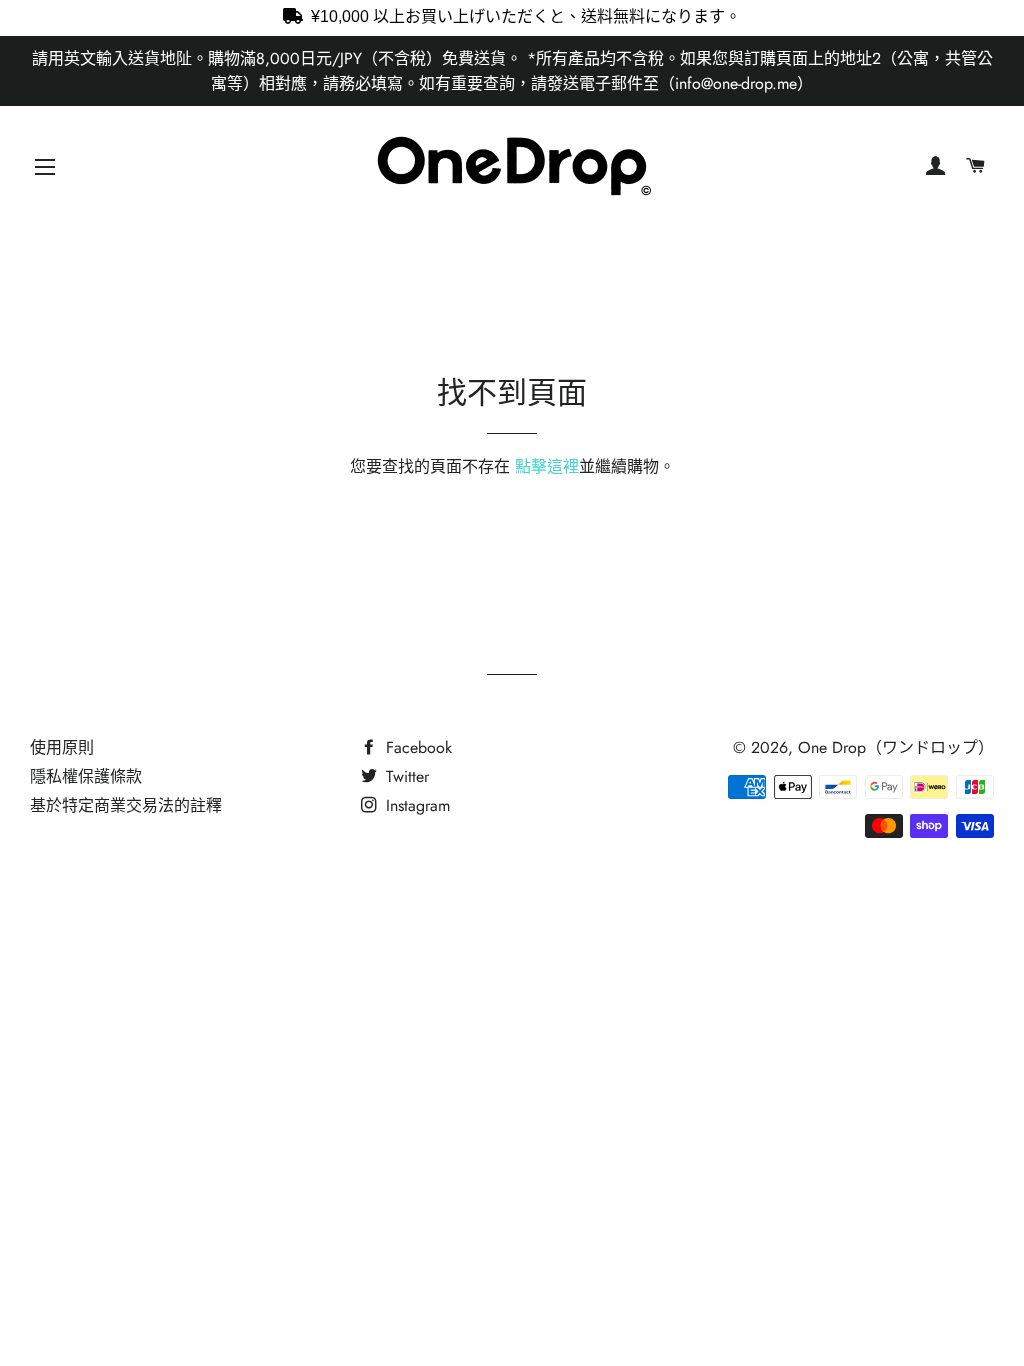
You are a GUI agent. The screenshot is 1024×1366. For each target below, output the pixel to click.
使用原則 (62, 747)
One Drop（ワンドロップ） (896, 747)
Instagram (415, 805)
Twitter (405, 776)
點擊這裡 (547, 466)
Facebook (416, 747)
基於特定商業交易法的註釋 (126, 805)
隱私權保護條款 (86, 776)
